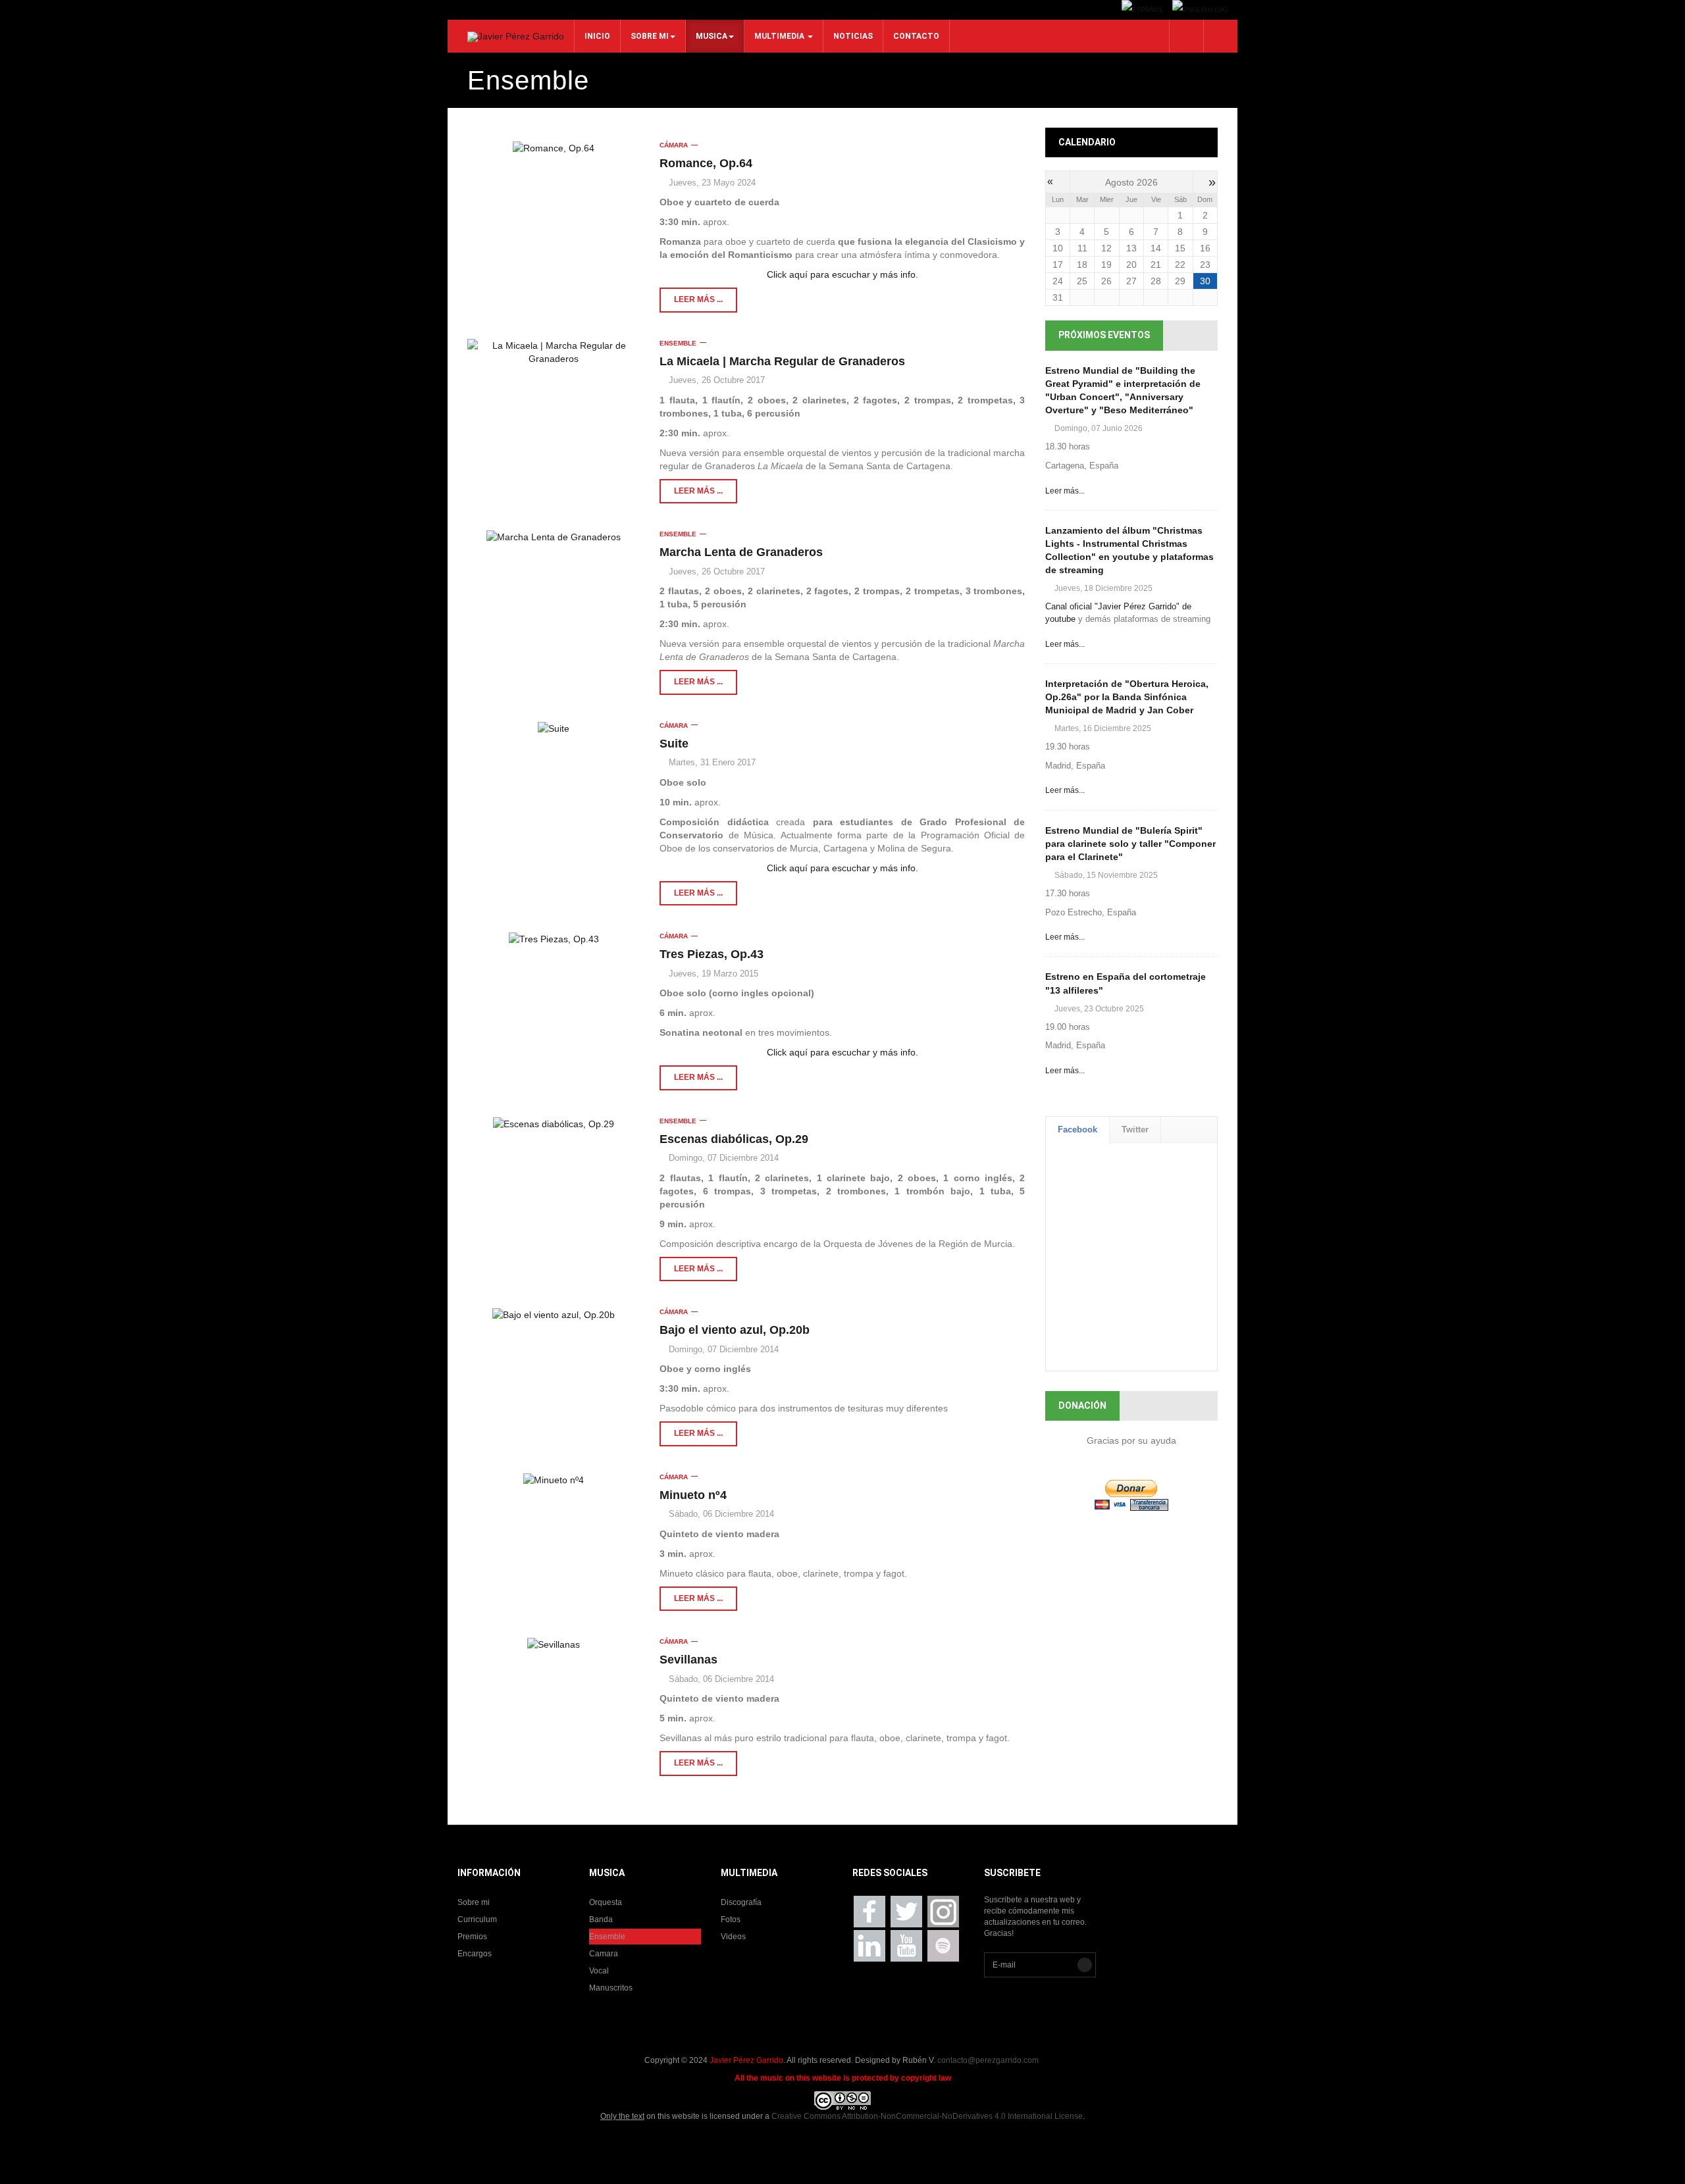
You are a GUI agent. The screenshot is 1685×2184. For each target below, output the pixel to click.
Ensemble (678, 343)
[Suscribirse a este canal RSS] (1017, 136)
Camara (604, 1954)
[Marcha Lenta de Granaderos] (554, 537)
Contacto (916, 36)
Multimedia (780, 36)
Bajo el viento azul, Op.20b (735, 1330)
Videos (733, 1937)
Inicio (597, 36)
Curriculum (477, 1919)
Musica (712, 36)
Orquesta (606, 1902)
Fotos (731, 1919)
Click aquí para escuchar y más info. (842, 274)
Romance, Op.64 (706, 163)
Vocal (599, 1971)
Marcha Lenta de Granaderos (741, 552)
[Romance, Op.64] (554, 148)
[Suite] (554, 728)
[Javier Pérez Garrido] (516, 37)
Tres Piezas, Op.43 (712, 954)
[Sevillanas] (554, 1644)
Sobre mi (650, 36)
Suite (674, 744)
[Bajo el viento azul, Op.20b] (554, 1314)
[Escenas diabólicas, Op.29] (554, 1124)
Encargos (475, 1954)
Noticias (853, 36)
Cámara (674, 145)
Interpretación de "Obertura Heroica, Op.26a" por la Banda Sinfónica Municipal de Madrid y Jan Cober (1127, 697)
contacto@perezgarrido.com (988, 2060)
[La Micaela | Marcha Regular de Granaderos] (554, 352)
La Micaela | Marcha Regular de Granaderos (782, 361)
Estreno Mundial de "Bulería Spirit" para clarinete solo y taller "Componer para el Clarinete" (1130, 844)
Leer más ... (698, 299)
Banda (601, 1919)
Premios (472, 1937)
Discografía (741, 1902)
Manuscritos (611, 1988)
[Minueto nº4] (554, 1480)
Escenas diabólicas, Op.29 (734, 1139)
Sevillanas (688, 1660)
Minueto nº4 (693, 1495)
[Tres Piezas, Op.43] (554, 939)
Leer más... (1065, 491)
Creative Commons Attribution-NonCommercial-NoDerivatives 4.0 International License (927, 2116)
